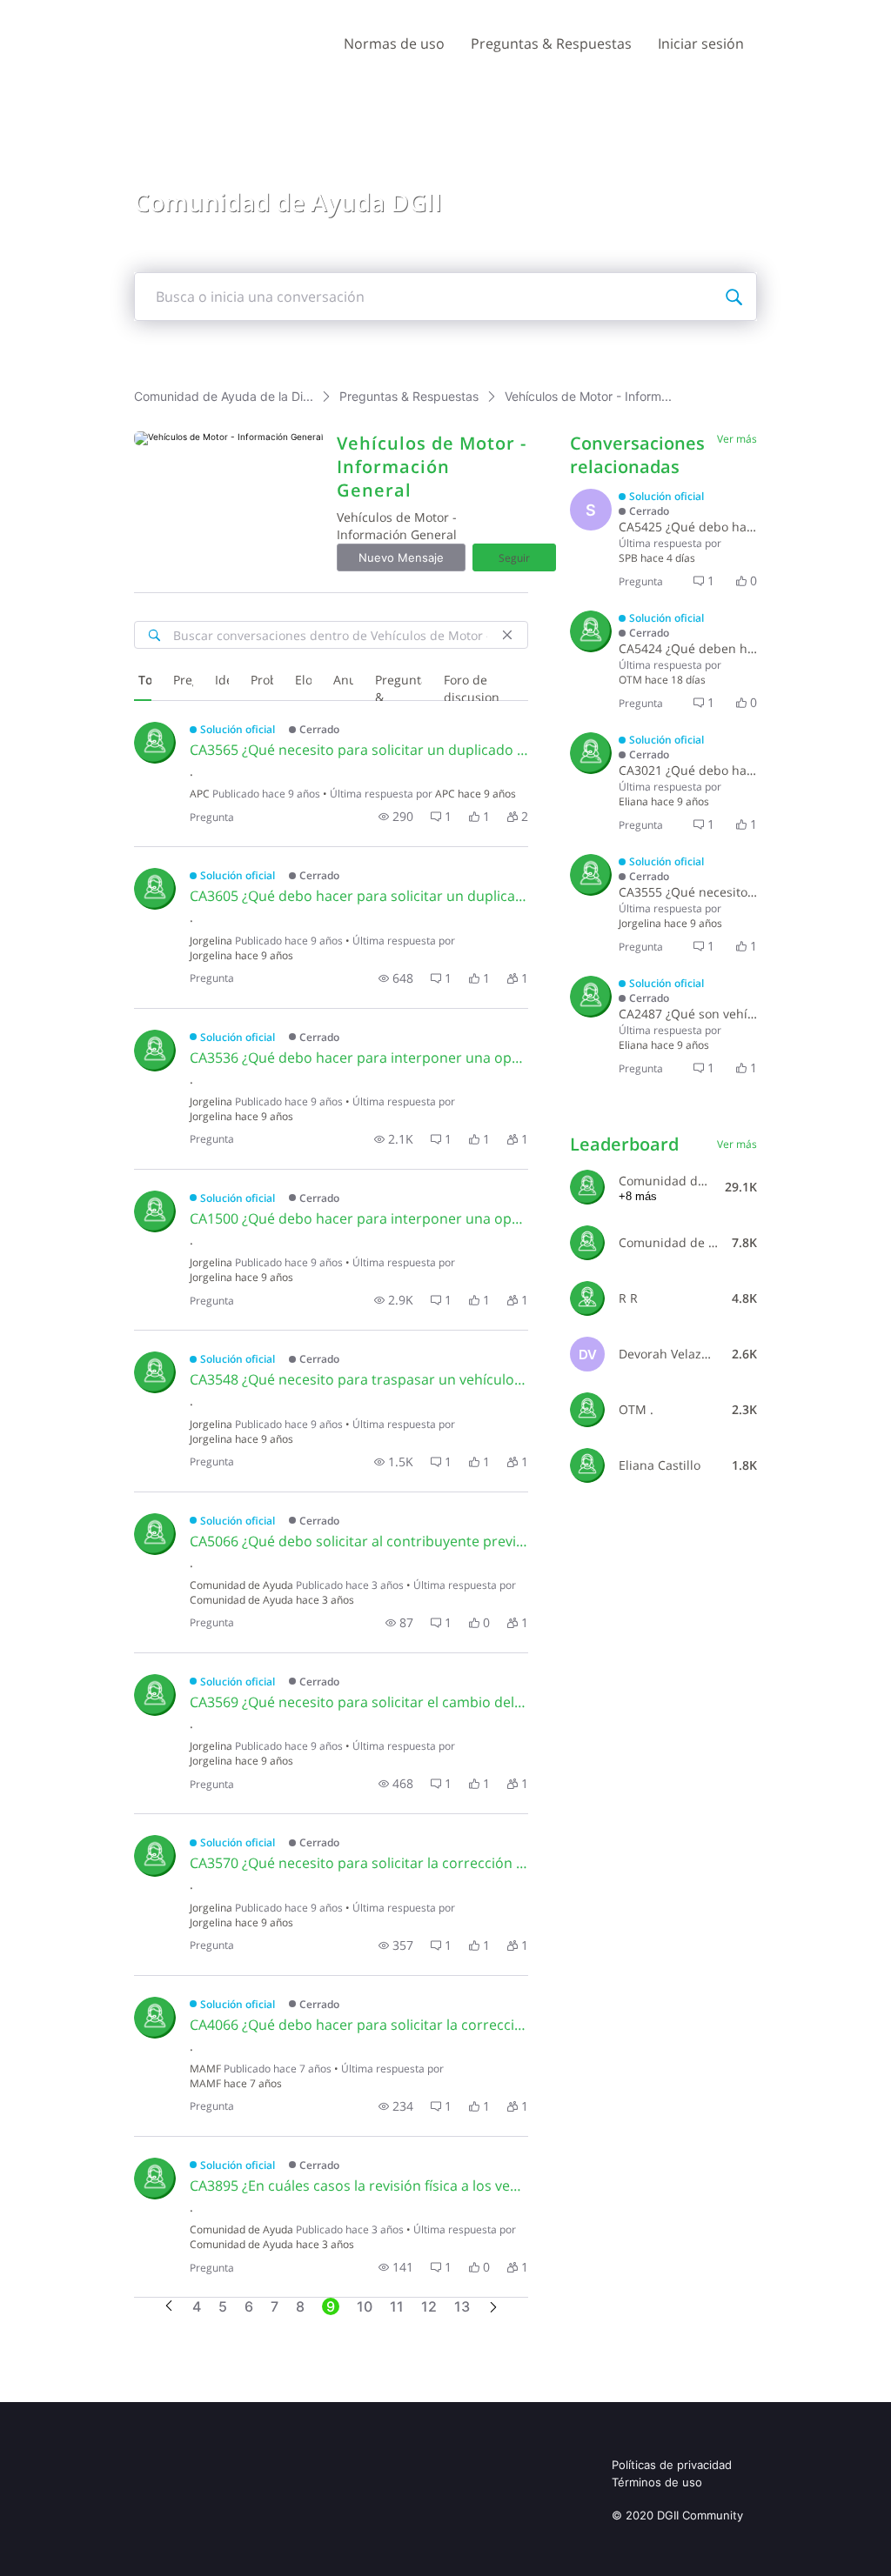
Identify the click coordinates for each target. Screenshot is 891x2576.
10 (365, 2306)
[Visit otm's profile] (591, 631)
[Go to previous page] (169, 2307)
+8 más (638, 1196)
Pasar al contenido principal (94, 13)
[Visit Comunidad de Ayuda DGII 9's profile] (155, 1534)
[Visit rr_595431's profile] (587, 1298)
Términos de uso (657, 2482)
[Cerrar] (507, 635)
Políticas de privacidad (672, 2465)
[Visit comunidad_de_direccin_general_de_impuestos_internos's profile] (587, 1187)
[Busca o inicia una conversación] (734, 297)
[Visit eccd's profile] (591, 753)
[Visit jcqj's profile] (155, 889)
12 (429, 2306)
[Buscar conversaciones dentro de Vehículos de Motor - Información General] (154, 635)
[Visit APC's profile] (155, 743)
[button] (396, 817)
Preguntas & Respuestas (551, 43)
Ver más (737, 439)
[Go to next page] (493, 2309)
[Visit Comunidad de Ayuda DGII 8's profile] (587, 1243)
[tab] (143, 682)
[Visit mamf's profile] (155, 2018)
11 (397, 2306)
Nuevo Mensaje (401, 557)
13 (462, 2306)
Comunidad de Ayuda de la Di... (224, 396)
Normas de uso (394, 43)
